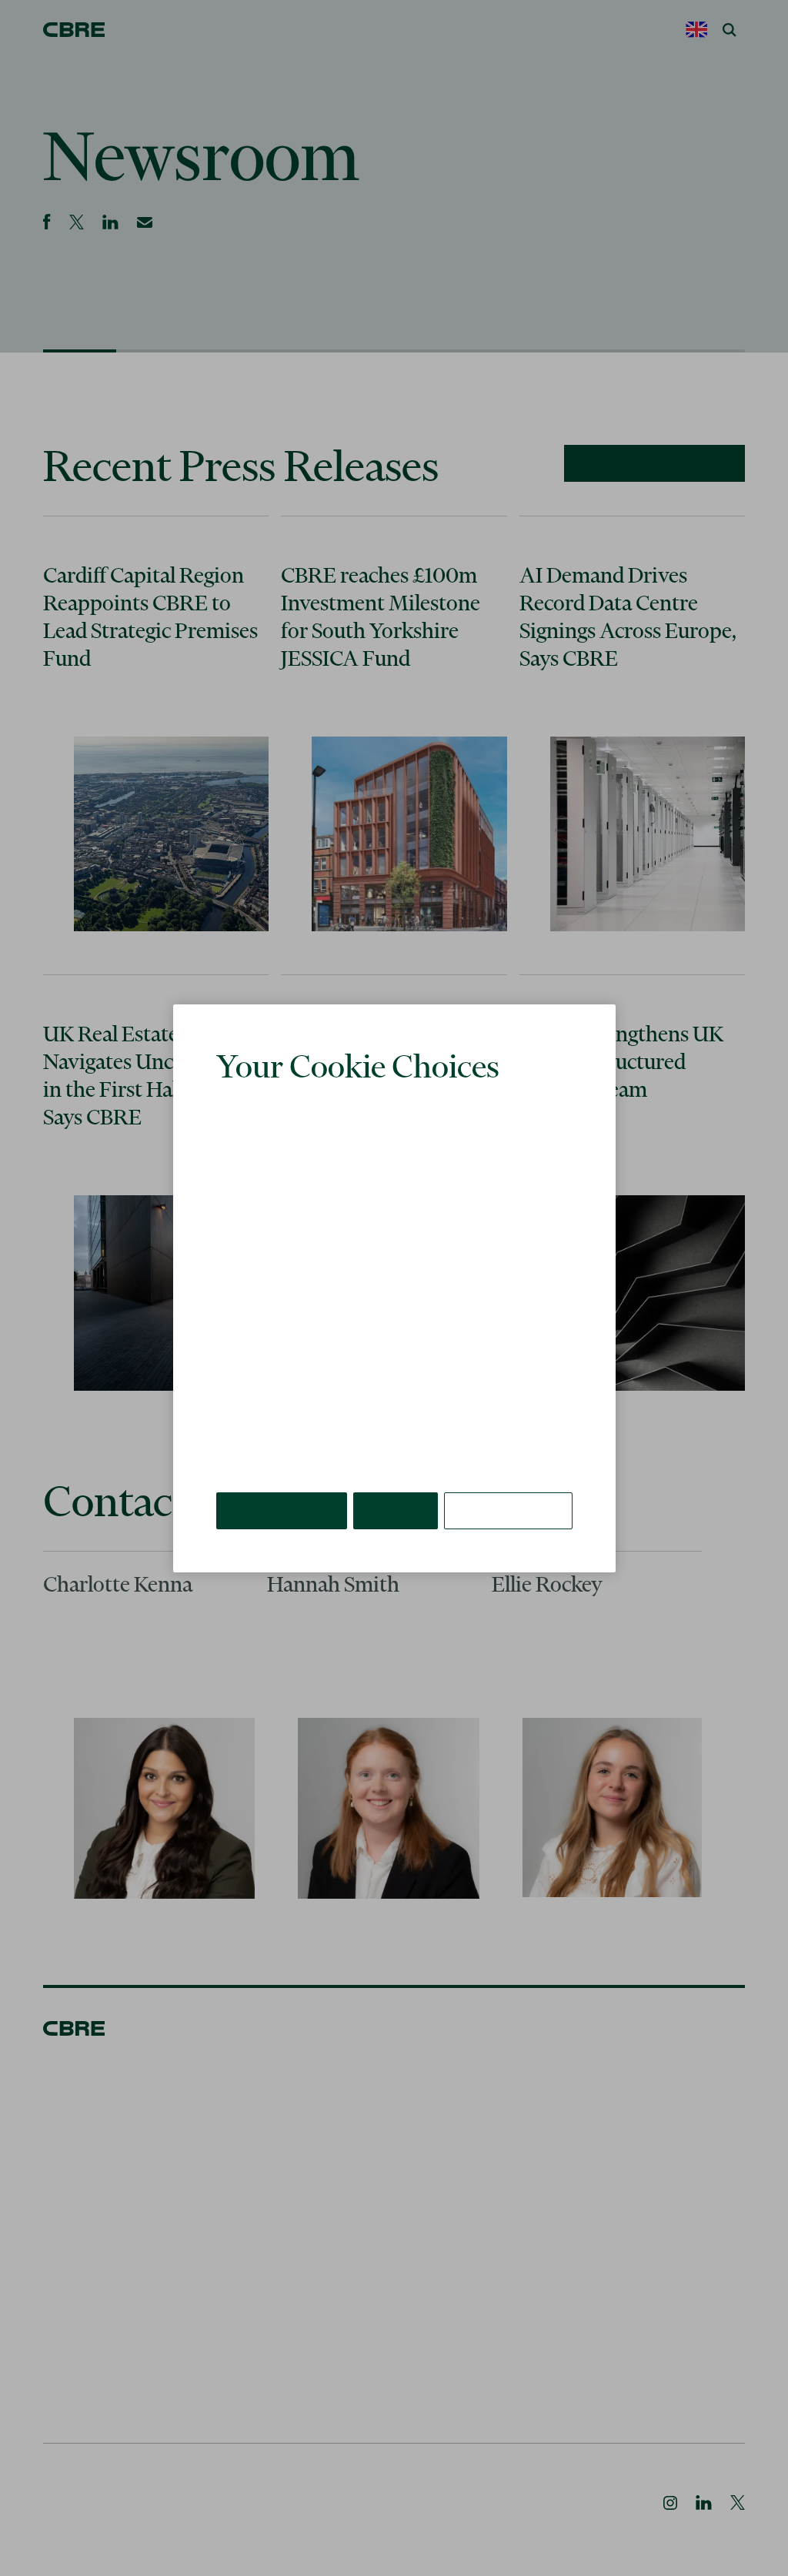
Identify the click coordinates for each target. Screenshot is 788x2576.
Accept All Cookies (283, 1487)
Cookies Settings (509, 1487)
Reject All (398, 1487)
